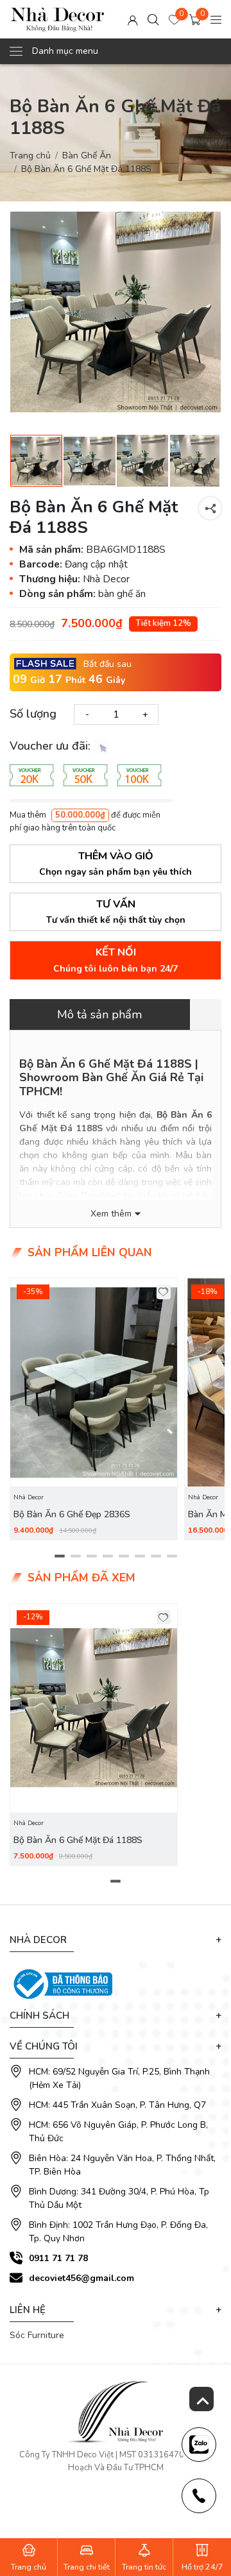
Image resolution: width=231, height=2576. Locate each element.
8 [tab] (172, 1556)
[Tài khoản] (133, 20)
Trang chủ (30, 156)
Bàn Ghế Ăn (87, 156)
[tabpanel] (94, 1409)
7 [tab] (156, 1556)
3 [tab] (91, 1556)
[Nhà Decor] (57, 19)
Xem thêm (111, 1214)
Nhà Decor (29, 1497)
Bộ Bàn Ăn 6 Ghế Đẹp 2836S (72, 1514)
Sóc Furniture (37, 2335)
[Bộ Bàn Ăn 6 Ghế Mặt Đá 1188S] (116, 312)
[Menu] (216, 20)
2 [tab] (75, 1556)
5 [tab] (124, 1556)
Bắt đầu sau (107, 664)
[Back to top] (201, 2399)
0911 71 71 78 (58, 2258)
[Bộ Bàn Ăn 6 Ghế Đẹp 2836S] (94, 1382)
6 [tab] (140, 1556)
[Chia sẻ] (210, 508)
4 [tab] (107, 1556)
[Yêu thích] (164, 1292)
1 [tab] (59, 1556)
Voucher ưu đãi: (52, 746)
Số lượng (33, 714)
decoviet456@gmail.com (81, 2278)
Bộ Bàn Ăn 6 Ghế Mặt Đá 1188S (78, 1840)
